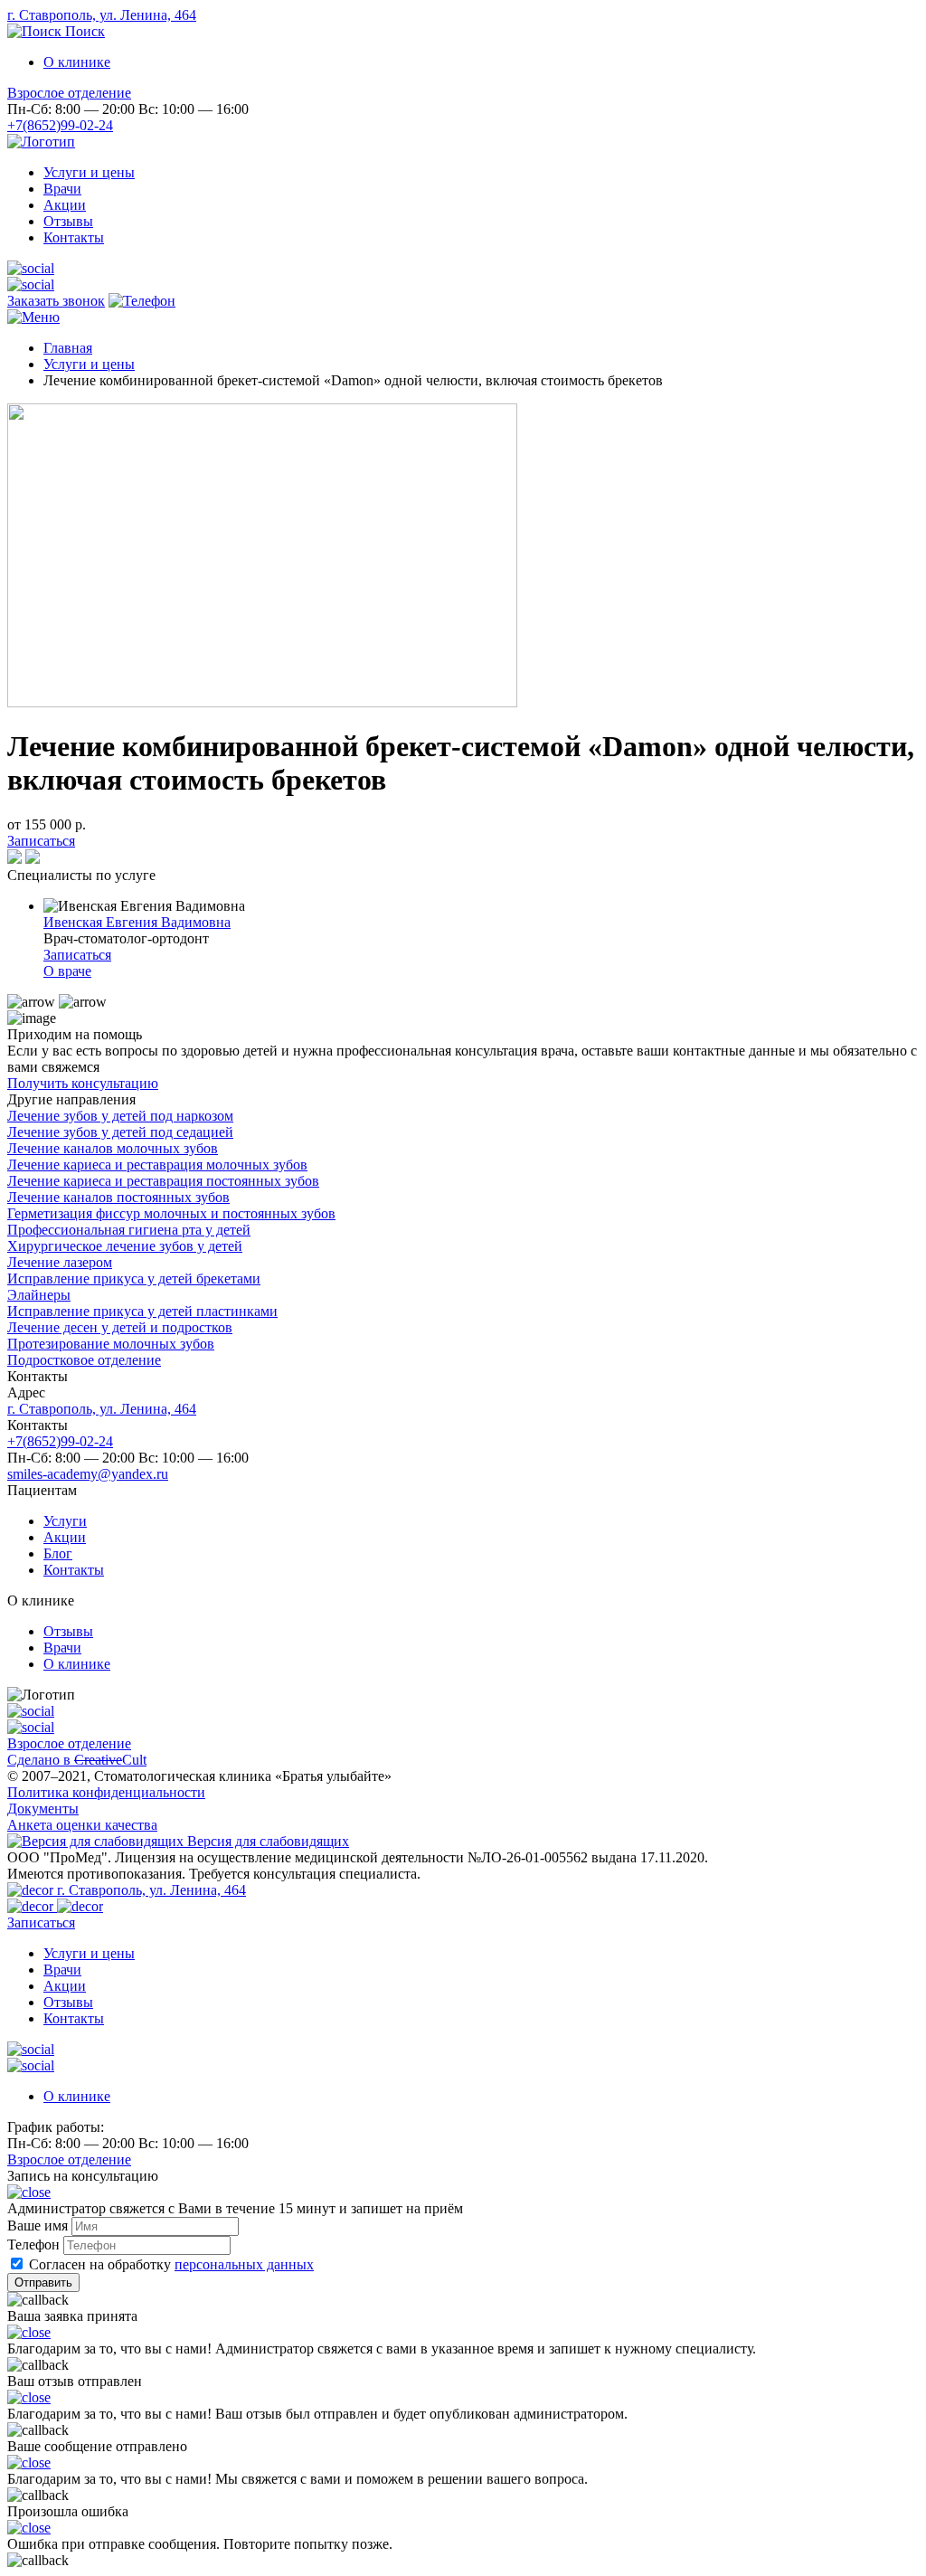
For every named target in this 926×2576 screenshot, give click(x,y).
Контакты (74, 237)
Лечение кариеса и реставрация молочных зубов (157, 1165)
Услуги (65, 1521)
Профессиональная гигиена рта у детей (129, 1230)
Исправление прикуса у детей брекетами (134, 1279)
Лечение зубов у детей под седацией (120, 1132)
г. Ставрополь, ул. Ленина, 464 (102, 15)
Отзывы (68, 221)
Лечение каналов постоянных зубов (118, 1197)
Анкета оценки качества (82, 1825)
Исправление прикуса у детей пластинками (142, 1311)
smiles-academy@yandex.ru (88, 1474)
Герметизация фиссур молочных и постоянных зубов (171, 1213)
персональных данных (244, 2264)
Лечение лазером (60, 1262)
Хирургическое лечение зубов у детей (125, 1246)
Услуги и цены (89, 172)
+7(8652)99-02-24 (60, 125)
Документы (43, 1809)
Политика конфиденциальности (106, 1792)
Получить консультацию (83, 1083)
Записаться (41, 841)
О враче (67, 971)
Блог (58, 1553)
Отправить (43, 2282)
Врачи (62, 189)
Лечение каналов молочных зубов (113, 1148)
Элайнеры (39, 1295)
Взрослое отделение (69, 93)
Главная (68, 348)
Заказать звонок (56, 301)
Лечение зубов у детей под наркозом (120, 1116)
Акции (65, 205)
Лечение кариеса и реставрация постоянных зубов (163, 1181)
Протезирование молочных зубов (111, 1344)
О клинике (77, 62)
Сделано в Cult (77, 1760)
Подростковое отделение (84, 1360)
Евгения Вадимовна (137, 922)
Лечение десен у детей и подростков (120, 1327)
